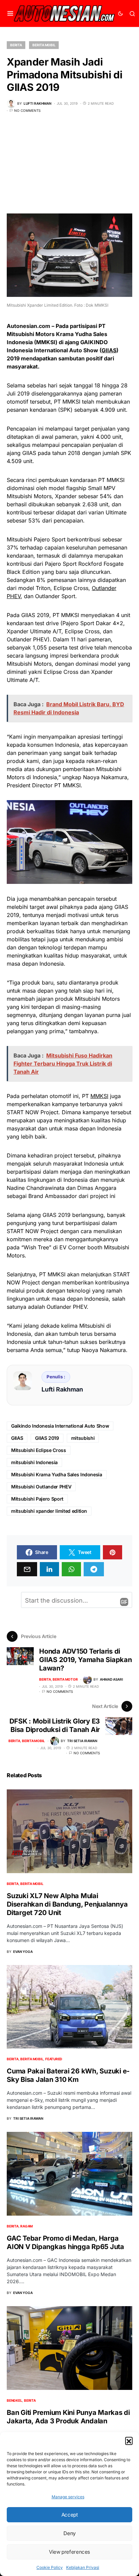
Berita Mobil (44, 45)
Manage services (68, 2497)
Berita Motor (65, 1679)
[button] (129, 2441)
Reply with (124, 1602)
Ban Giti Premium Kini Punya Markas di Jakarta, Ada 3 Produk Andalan (68, 2417)
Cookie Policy (50, 2567)
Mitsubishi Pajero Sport (37, 1499)
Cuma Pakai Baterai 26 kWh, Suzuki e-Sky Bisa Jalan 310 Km (68, 2075)
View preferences (69, 2552)
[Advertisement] (69, 168)
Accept (70, 2515)
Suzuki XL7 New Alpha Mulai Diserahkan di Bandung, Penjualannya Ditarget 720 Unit (67, 1904)
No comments (27, 110)
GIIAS (109, 350)
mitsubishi (83, 1438)
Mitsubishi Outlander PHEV (41, 1487)
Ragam (26, 2226)
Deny (69, 2533)
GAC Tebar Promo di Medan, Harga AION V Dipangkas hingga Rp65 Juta (65, 2242)
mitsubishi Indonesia (34, 1462)
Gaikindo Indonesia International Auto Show (60, 1426)
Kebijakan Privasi (83, 2567)
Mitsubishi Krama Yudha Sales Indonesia (57, 1474)
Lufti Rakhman (62, 1389)
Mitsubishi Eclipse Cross (39, 1450)
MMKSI (99, 1096)
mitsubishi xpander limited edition (49, 1511)
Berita (16, 45)
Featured (54, 2059)
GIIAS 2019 (47, 1438)
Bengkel (14, 2400)
